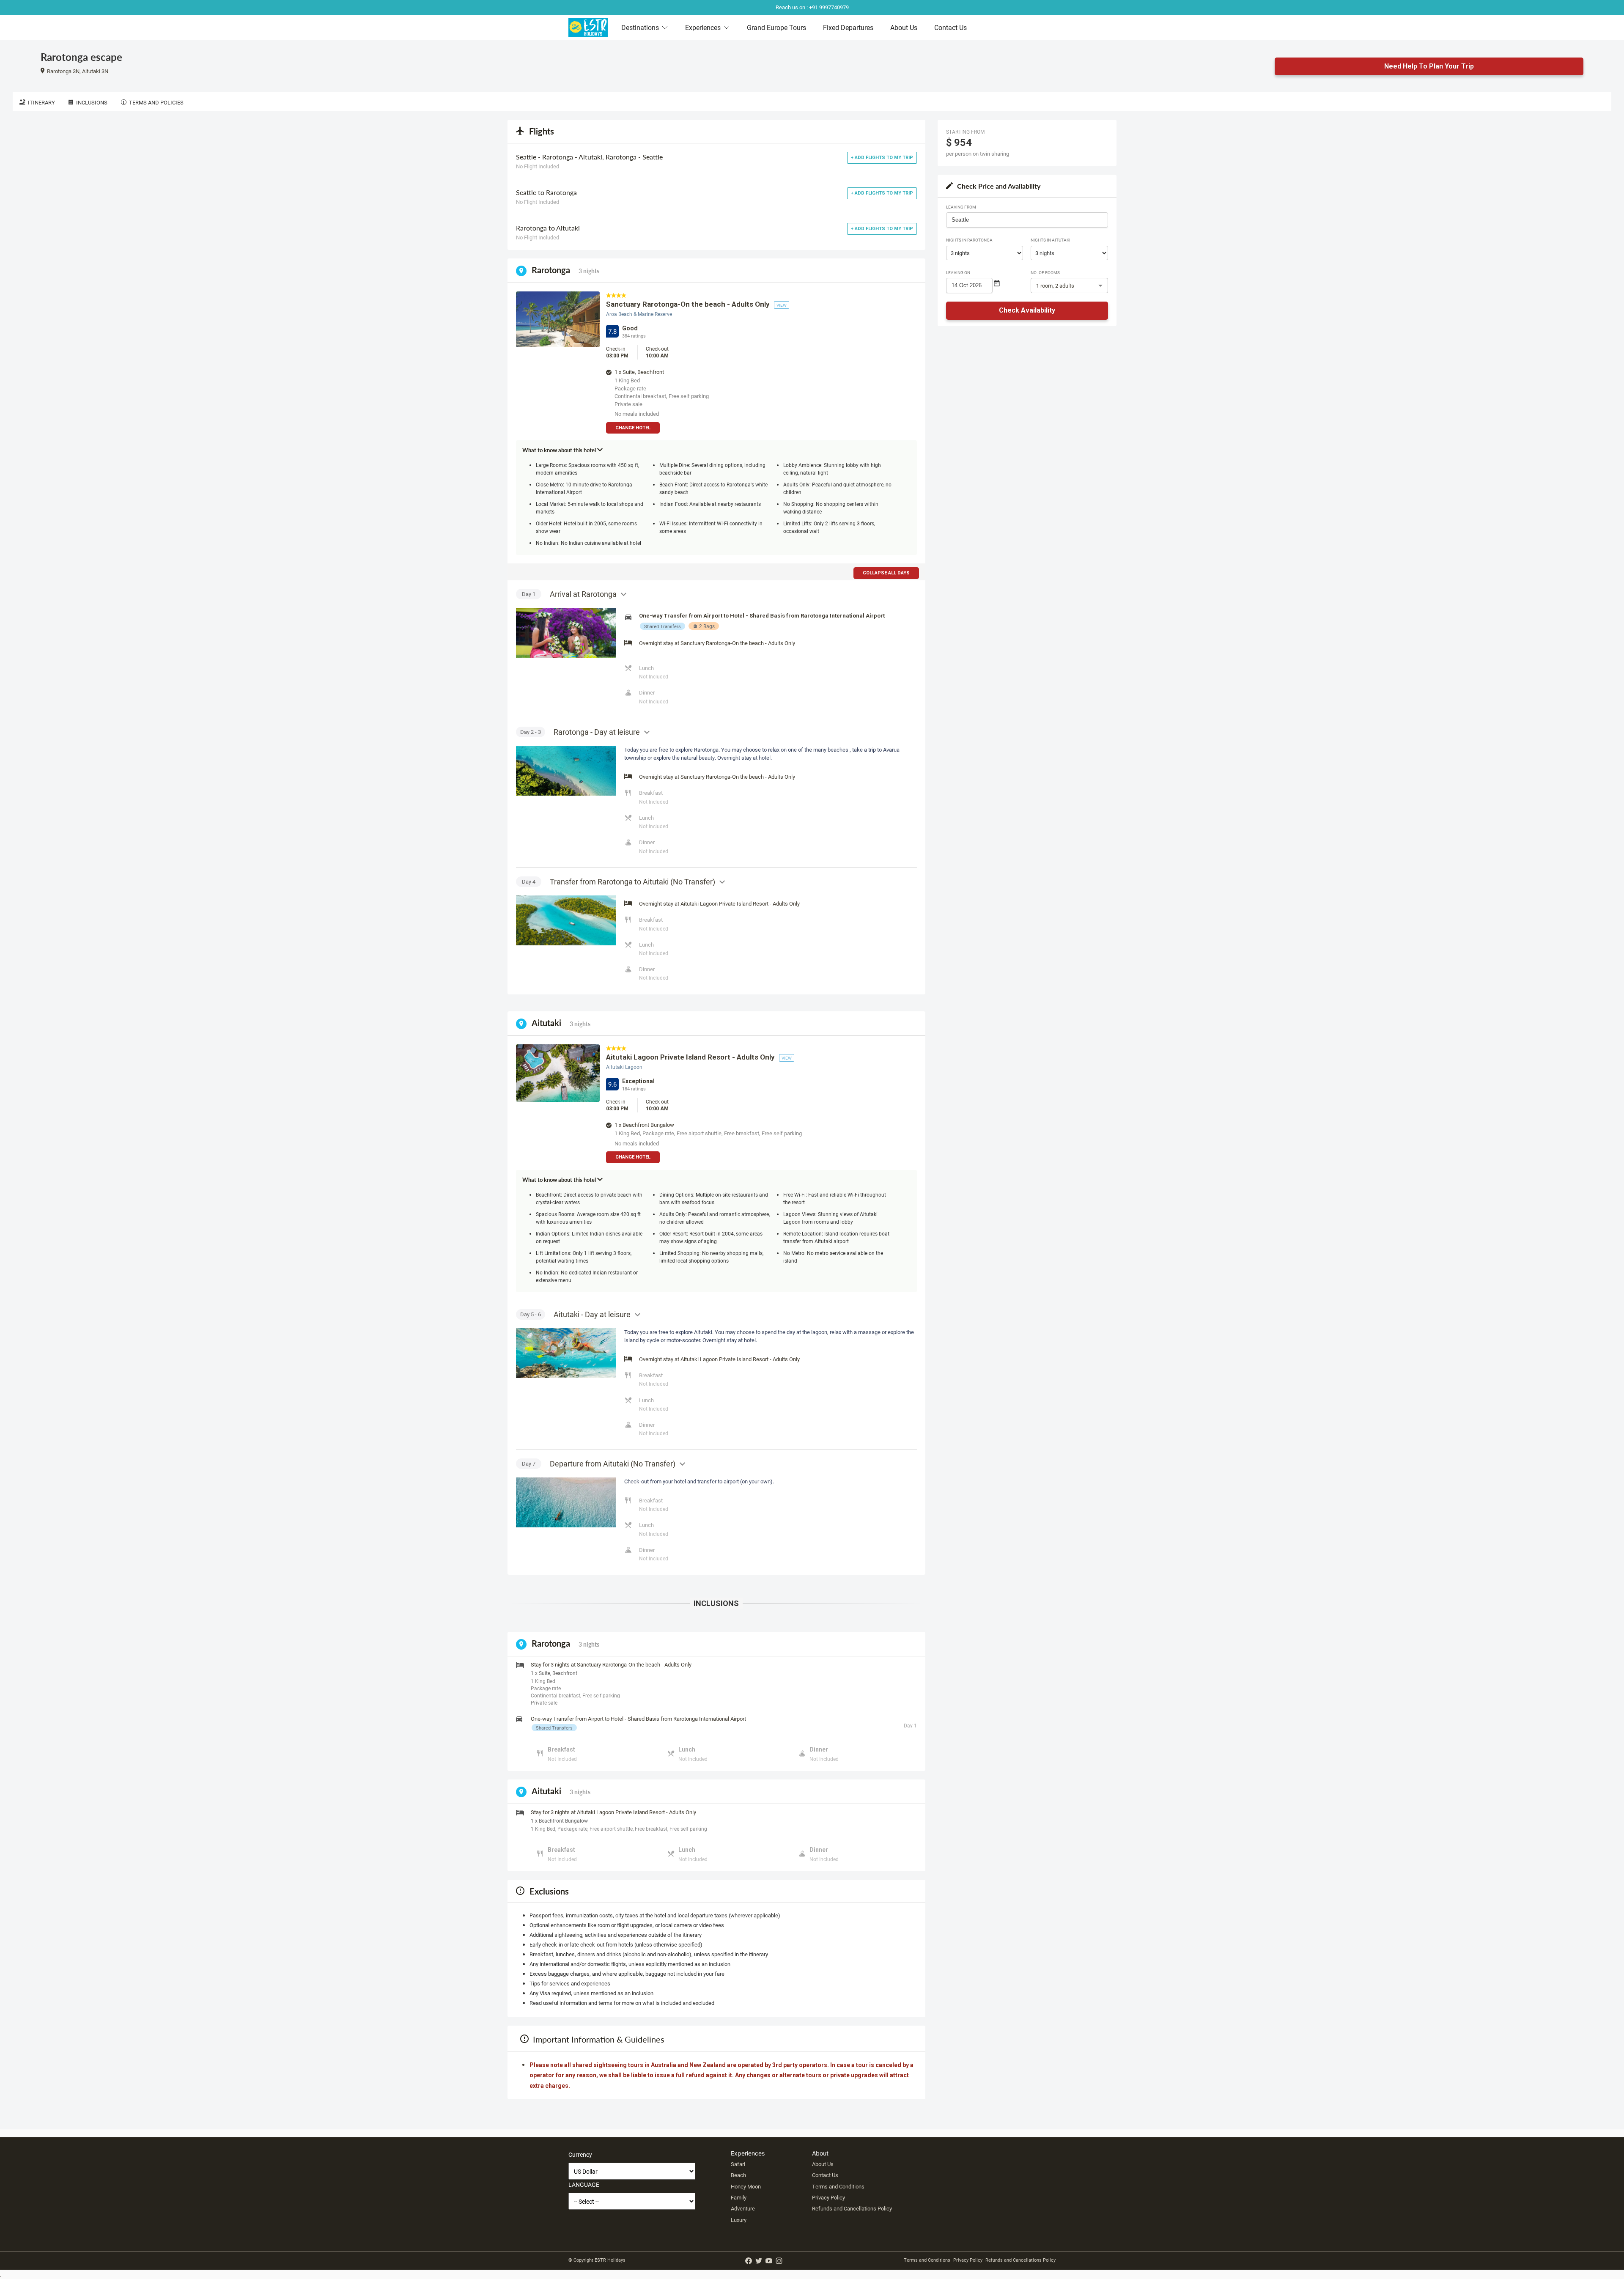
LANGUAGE (584, 2184)
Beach (738, 2175)
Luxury (739, 2220)
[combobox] (1027, 220)
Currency (580, 2154)
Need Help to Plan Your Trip (1429, 66)
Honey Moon (746, 2186)
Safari (738, 2164)
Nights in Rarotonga (969, 240)
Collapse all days (886, 573)
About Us (904, 27)
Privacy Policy (828, 2197)
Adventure (743, 2208)
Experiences (703, 27)
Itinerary (41, 102)
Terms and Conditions (838, 2186)
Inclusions (92, 102)
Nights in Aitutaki (1051, 240)
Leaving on (958, 272)
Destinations (640, 27)
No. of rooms (1045, 272)
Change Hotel (633, 428)
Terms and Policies (156, 102)
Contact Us (951, 27)
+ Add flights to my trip (882, 158)
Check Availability (1027, 310)
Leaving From (961, 207)
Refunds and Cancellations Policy (852, 2208)
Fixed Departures (848, 27)
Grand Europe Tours (776, 27)
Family (739, 2197)
